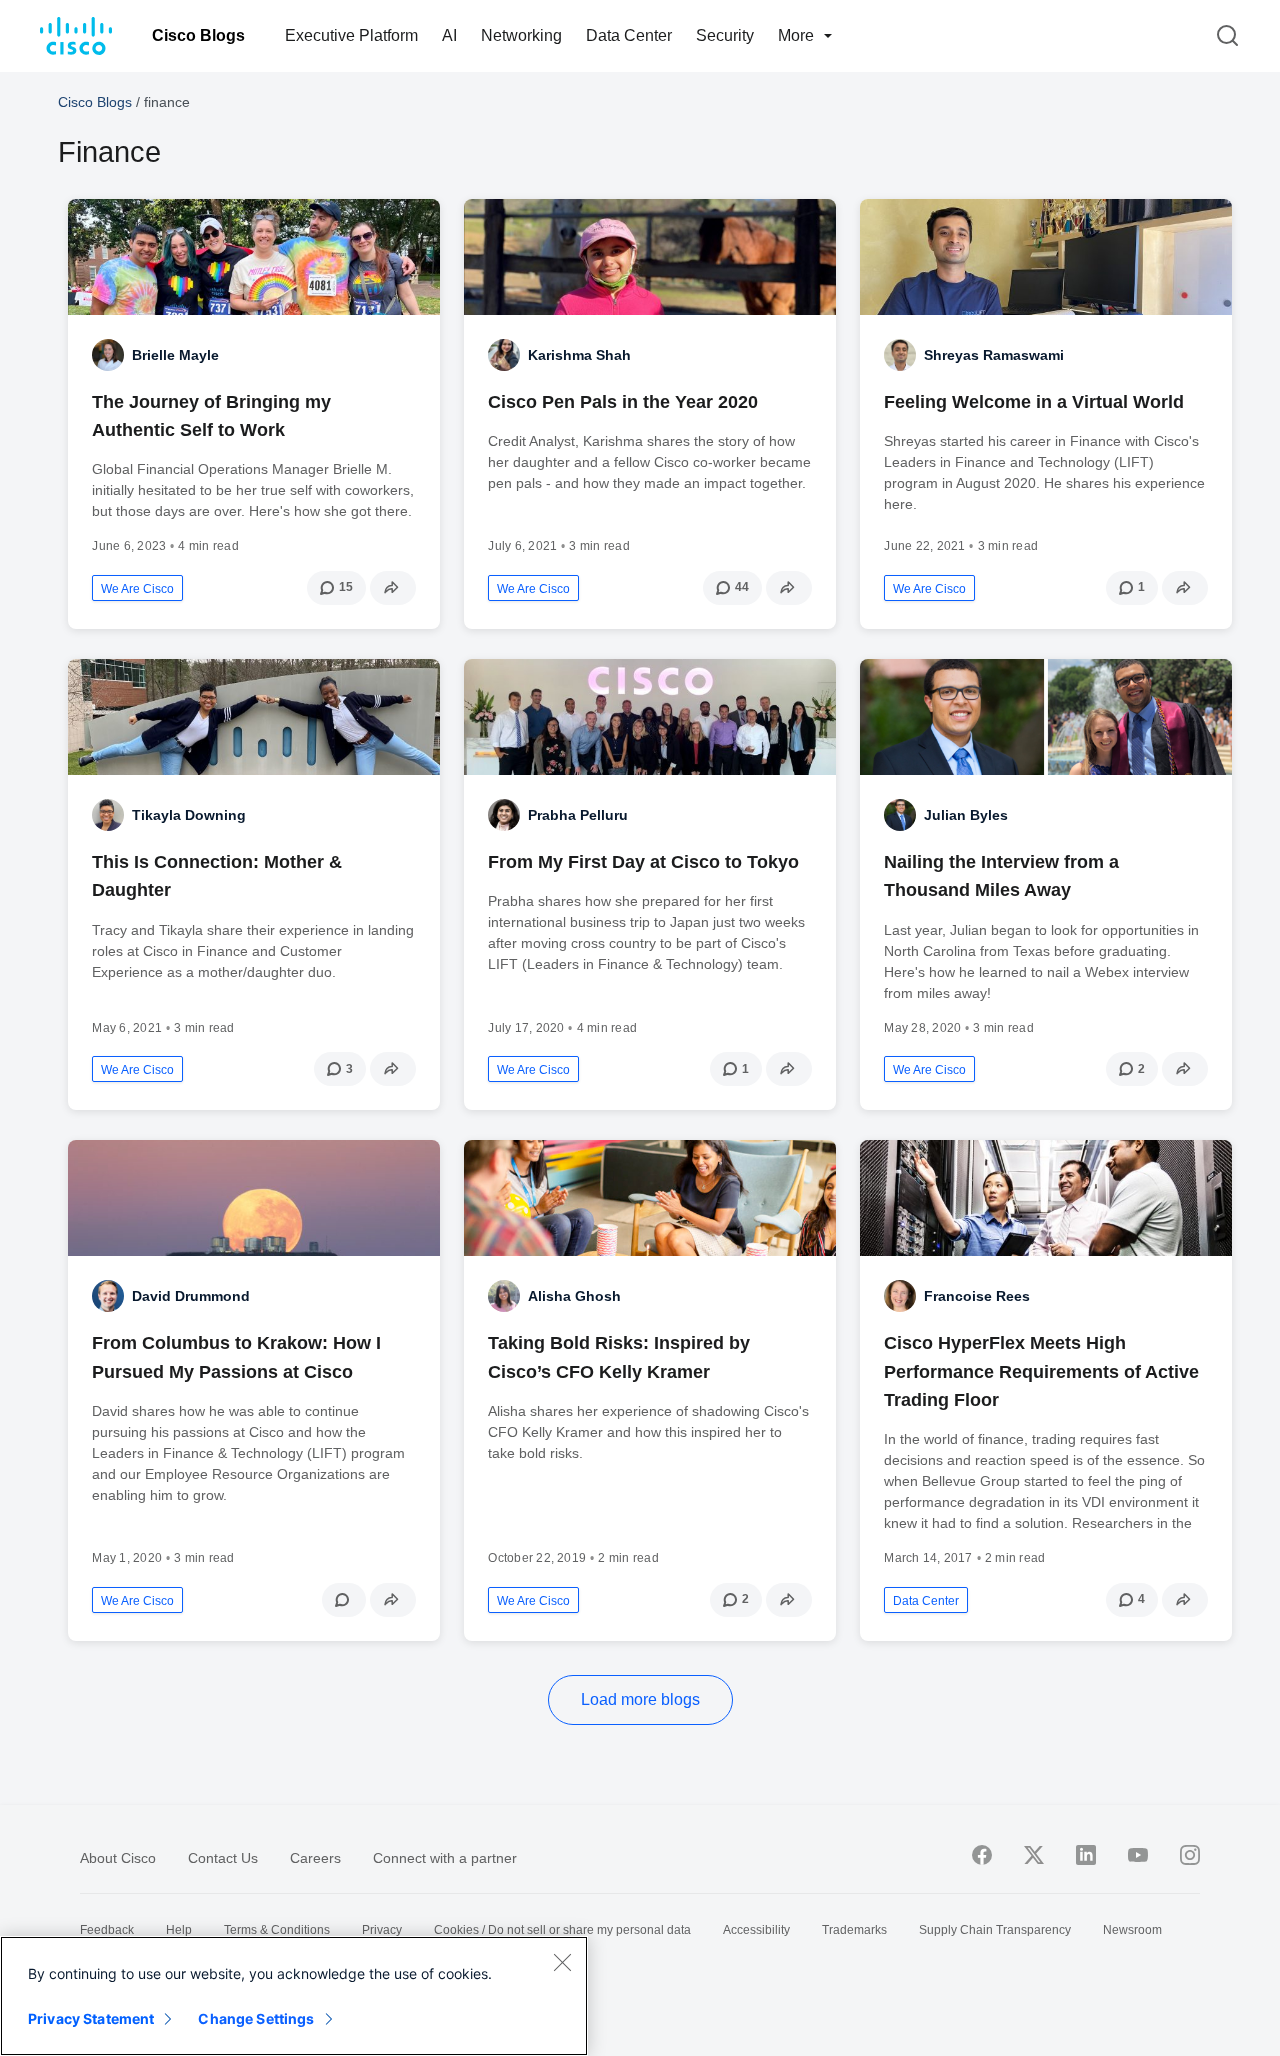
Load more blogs (640, 1699)
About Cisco (118, 1858)
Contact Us (223, 1858)
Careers (315, 1858)
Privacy (382, 1930)
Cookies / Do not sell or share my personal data (562, 1930)
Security (725, 35)
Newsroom (1132, 1930)
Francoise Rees (977, 1296)
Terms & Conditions (277, 1930)
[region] (294, 1996)
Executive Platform (351, 35)
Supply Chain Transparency (995, 1930)
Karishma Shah (579, 355)
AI (449, 35)
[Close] (562, 1962)
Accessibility (756, 1930)
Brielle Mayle (175, 355)
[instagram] (1190, 1855)
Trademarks (854, 1930)
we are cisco (137, 589)
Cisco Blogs (198, 35)
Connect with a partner (445, 1858)
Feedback (107, 1930)
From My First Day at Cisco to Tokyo (646, 862)
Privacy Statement (91, 2018)
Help (179, 1930)
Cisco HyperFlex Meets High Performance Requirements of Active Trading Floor (1041, 1371)
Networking (521, 35)
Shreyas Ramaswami (994, 355)
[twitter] (1034, 1855)
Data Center (629, 35)
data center (926, 1601)
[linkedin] (1086, 1855)
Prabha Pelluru (578, 815)
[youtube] (1138, 1855)
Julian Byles (966, 815)
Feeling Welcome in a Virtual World (1034, 402)
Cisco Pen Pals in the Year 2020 (623, 402)
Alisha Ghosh (574, 1296)
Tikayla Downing (189, 815)
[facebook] (982, 1855)
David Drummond (191, 1296)
